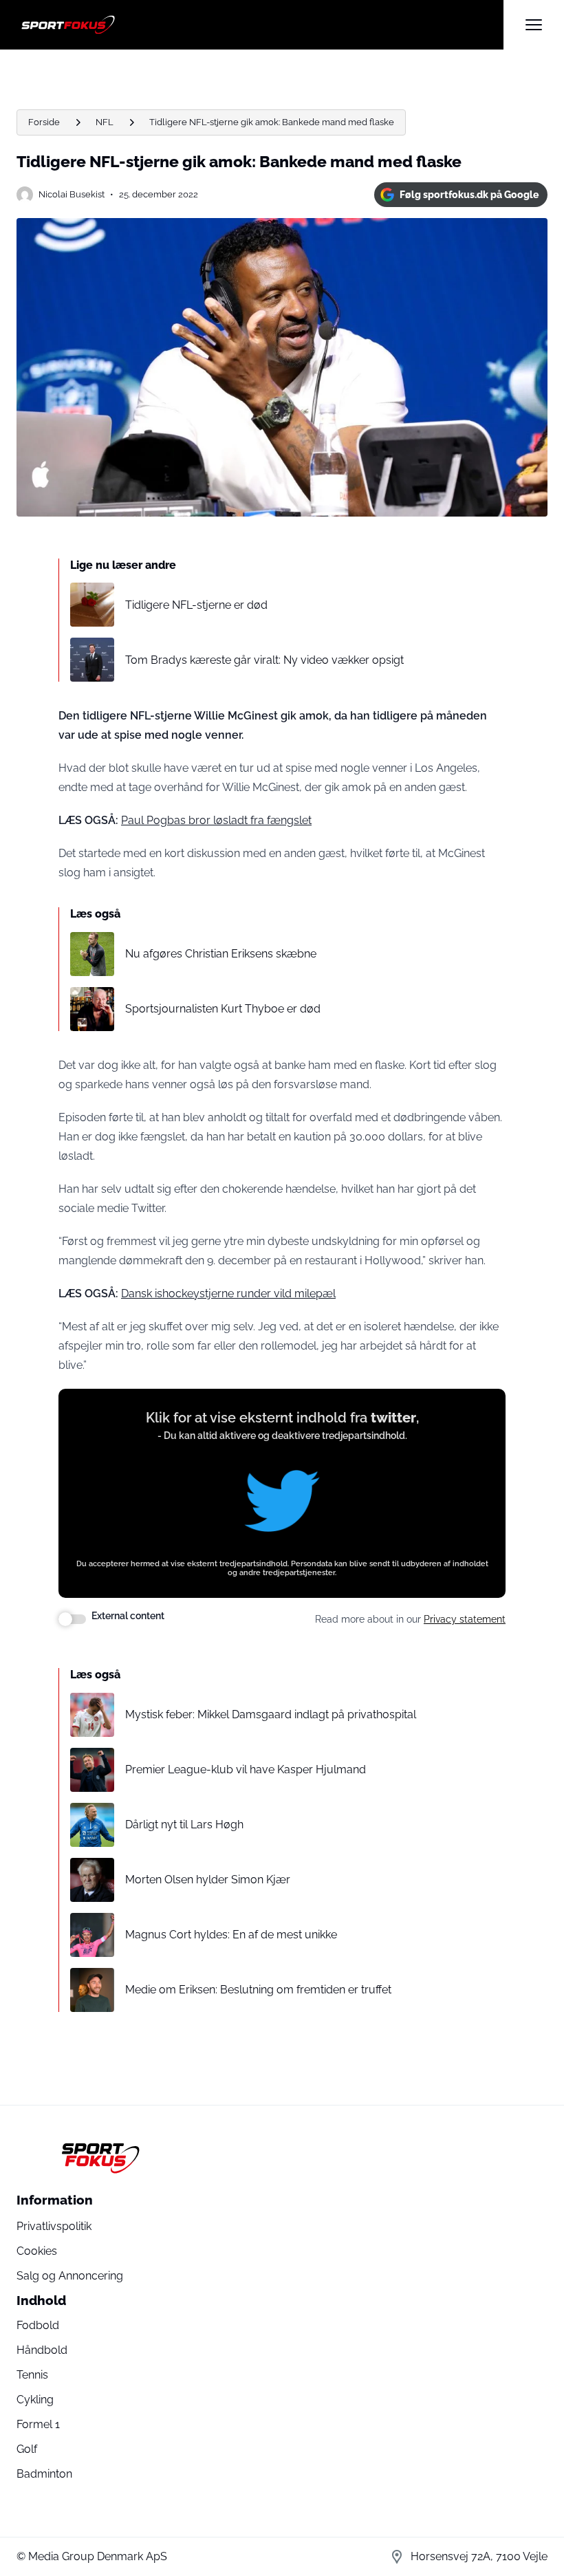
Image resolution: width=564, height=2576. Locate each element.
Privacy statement (465, 1619)
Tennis (32, 2375)
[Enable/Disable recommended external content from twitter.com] (72, 1619)
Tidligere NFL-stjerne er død (196, 605)
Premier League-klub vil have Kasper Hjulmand (246, 1769)
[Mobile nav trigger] (534, 25)
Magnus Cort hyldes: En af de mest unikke (231, 1935)
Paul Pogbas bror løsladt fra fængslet (216, 820)
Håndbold (42, 2350)
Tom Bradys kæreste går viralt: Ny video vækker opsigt (264, 660)
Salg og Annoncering (70, 2276)
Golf (27, 2449)
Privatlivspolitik (54, 2226)
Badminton (44, 2474)
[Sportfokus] (260, 25)
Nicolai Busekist (72, 194)
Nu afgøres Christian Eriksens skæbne (221, 954)
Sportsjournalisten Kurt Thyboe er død (223, 1009)
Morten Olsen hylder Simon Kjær (208, 1880)
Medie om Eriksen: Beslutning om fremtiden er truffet (258, 1990)
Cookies (37, 2251)
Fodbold (38, 2325)
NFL (105, 122)
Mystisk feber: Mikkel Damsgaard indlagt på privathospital (271, 1714)
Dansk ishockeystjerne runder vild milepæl (228, 1294)
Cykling (35, 2400)
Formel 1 (38, 2424)
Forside (44, 122)
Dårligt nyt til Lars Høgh (184, 1825)
